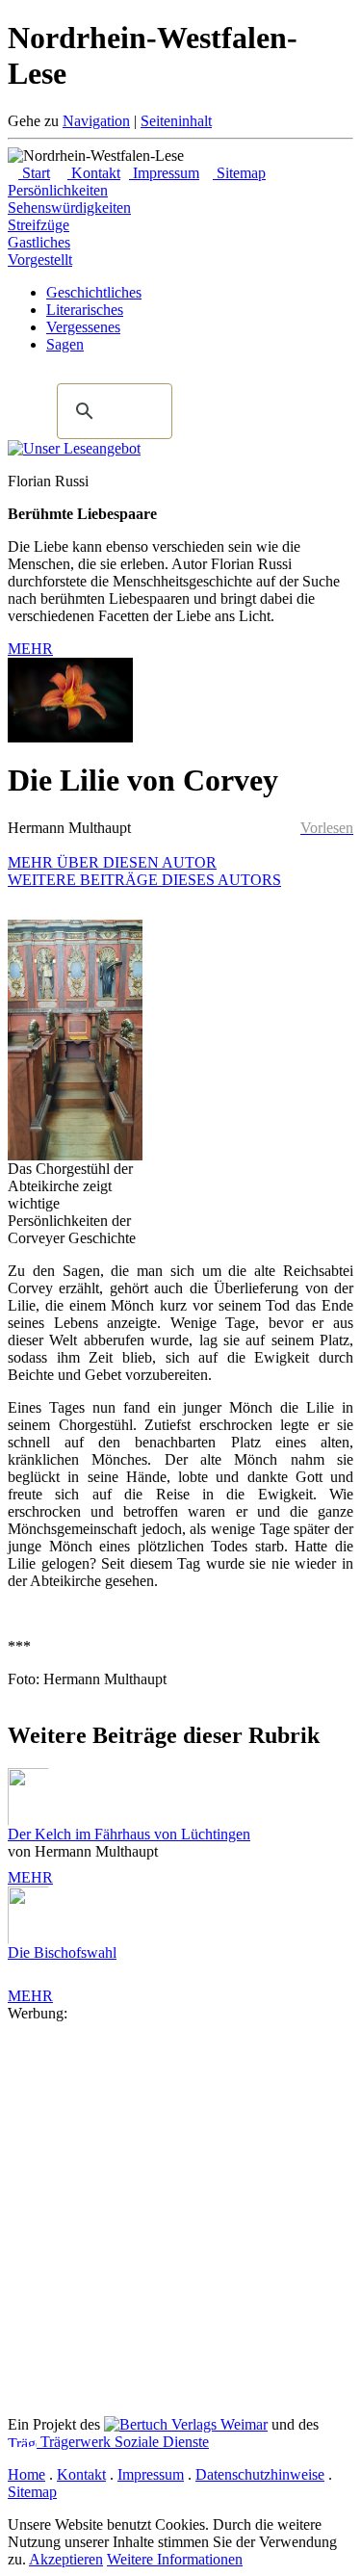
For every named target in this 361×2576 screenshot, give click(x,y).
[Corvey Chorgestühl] (75, 1155)
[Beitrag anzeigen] (37, 1797)
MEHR (30, 649)
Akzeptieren (66, 2559)
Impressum (164, 173)
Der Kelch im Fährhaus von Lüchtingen (129, 1834)
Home (26, 2474)
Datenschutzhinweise (260, 2474)
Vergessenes (83, 327)
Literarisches (85, 310)
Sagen (65, 344)
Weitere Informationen (175, 2559)
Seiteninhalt (176, 121)
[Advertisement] (180, 2203)
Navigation (96, 121)
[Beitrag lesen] (74, 448)
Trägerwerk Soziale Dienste (123, 2442)
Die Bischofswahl (62, 1952)
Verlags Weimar (218, 2424)
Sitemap (239, 173)
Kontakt (94, 173)
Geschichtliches (94, 292)
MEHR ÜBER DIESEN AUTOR (112, 862)
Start (34, 173)
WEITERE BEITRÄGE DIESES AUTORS (144, 880)
